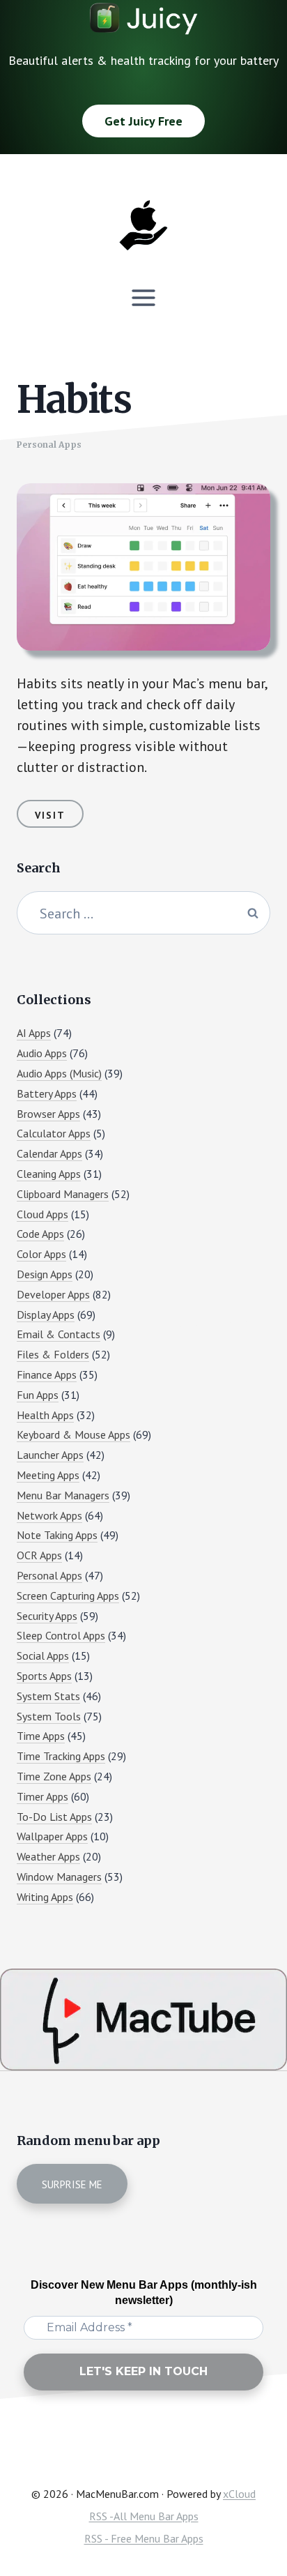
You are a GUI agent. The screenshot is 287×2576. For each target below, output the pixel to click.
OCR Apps (39, 1555)
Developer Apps (53, 1294)
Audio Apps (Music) (59, 1073)
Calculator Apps (54, 1133)
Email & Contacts (59, 1334)
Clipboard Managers (63, 1194)
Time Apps (41, 1736)
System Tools (49, 1716)
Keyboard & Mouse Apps (73, 1434)
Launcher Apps (50, 1455)
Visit (50, 815)
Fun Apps (38, 1395)
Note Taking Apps (57, 1535)
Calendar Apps (49, 1153)
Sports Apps (44, 1676)
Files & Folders (53, 1354)
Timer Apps (42, 1796)
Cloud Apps (42, 1214)
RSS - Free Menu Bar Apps (144, 2538)
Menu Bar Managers (63, 1495)
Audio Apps (42, 1053)
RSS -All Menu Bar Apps (144, 2516)
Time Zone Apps (54, 1776)
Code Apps (40, 1234)
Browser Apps (48, 1114)
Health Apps (45, 1415)
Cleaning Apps (49, 1174)
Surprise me (72, 2184)
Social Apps (43, 1656)
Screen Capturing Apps (68, 1596)
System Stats (48, 1696)
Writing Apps (45, 1897)
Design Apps (45, 1274)
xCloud (239, 2494)
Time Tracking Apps (61, 1756)
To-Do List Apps (54, 1817)
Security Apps (47, 1616)
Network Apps (49, 1515)
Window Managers (59, 1877)
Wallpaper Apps (52, 1836)
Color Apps (41, 1254)
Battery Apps (47, 1093)
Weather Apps (48, 1856)
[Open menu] (144, 297)
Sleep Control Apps (61, 1635)
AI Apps (34, 1033)
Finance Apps (47, 1374)
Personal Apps (49, 445)
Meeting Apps (48, 1475)
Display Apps (46, 1314)
